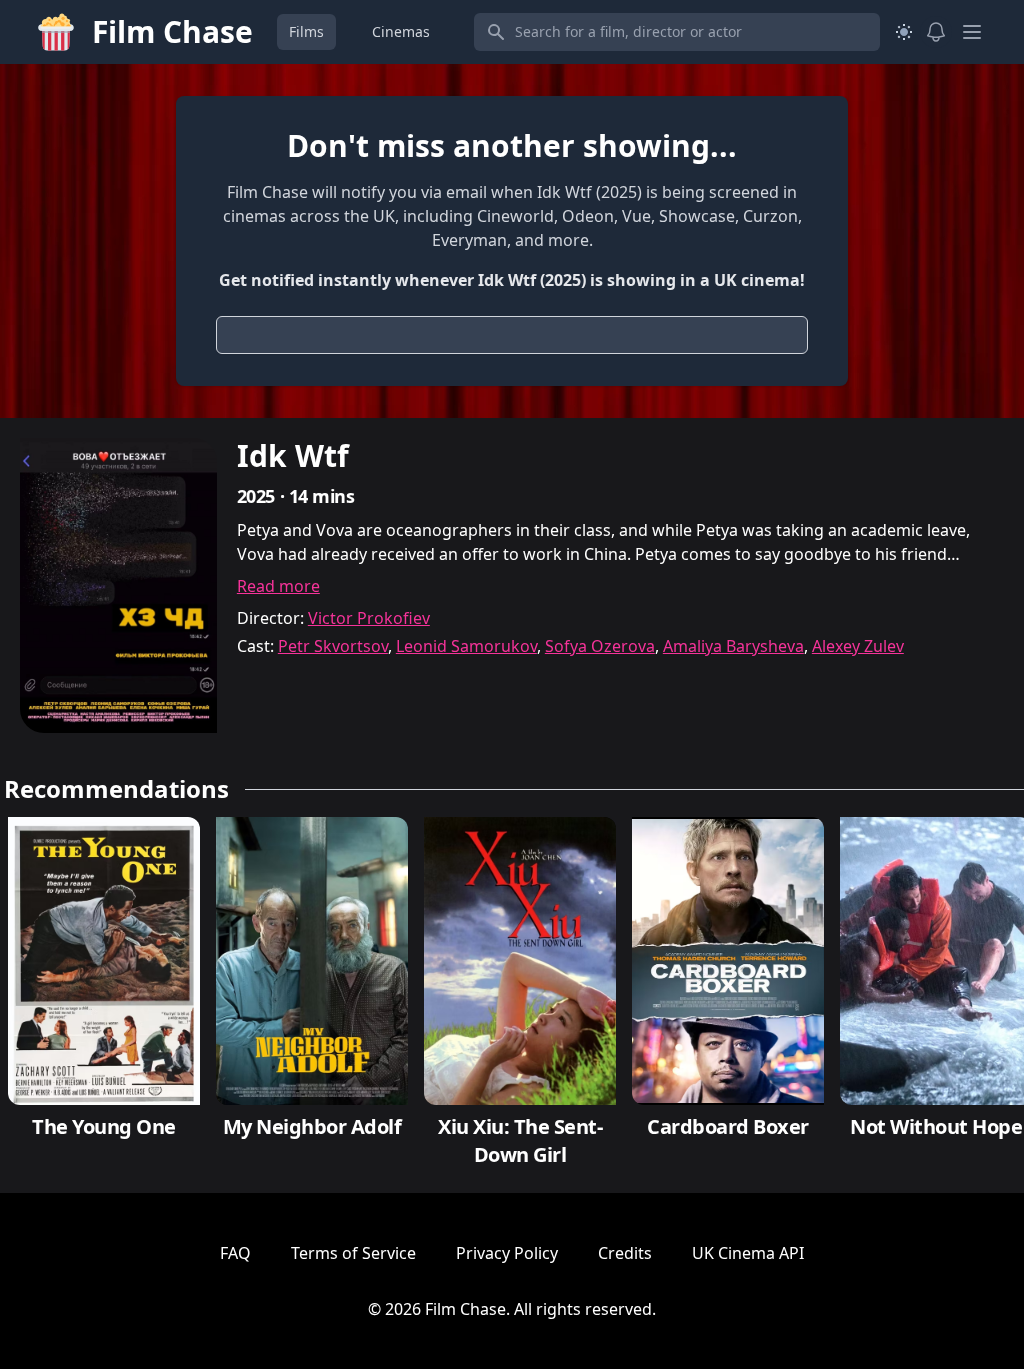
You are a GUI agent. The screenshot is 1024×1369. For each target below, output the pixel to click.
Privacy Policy (507, 1253)
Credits (625, 1253)
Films (306, 31)
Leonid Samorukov (466, 646)
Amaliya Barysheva (733, 646)
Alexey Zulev (858, 646)
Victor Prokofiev (369, 618)
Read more (278, 586)
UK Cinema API (748, 1253)
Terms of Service (353, 1253)
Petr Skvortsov (333, 646)
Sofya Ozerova (600, 646)
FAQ (235, 1253)
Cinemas (401, 31)
